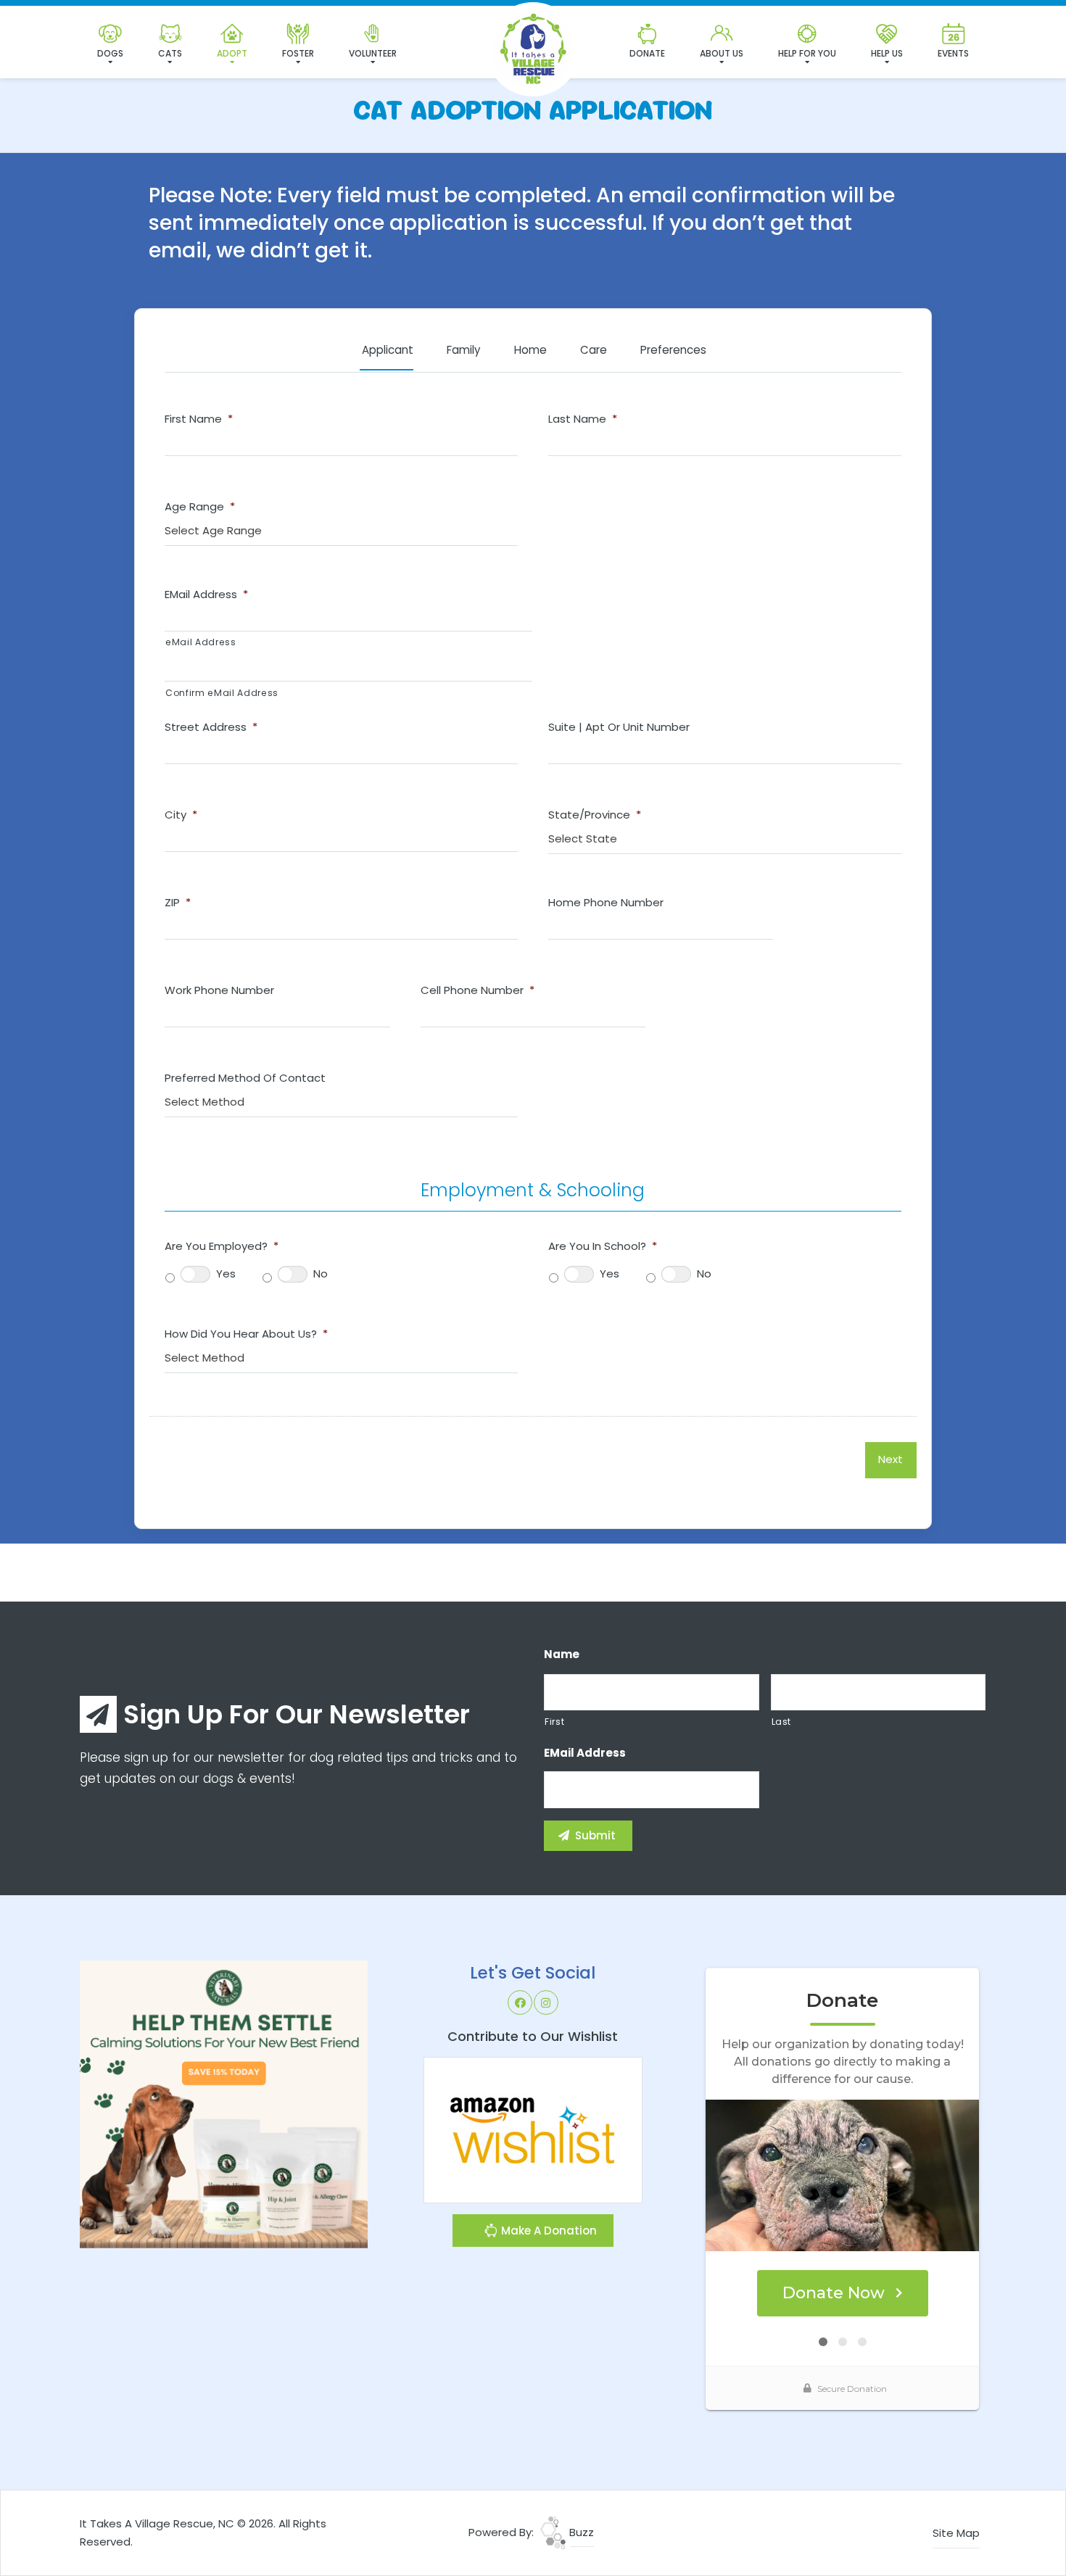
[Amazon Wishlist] (533, 2129)
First (554, 1722)
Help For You (807, 53)
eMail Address (206, 595)
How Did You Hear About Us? (246, 1334)
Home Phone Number (606, 903)
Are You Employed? (222, 1246)
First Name (199, 419)
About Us (722, 53)
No (321, 1273)
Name (562, 1654)
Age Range (200, 507)
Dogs (110, 53)
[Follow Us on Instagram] (546, 2003)
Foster (298, 53)
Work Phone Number (219, 990)
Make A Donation (548, 2231)
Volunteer (373, 53)
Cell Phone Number (478, 990)
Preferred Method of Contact (245, 1078)
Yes (226, 1273)
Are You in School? (603, 1246)
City (181, 815)
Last (782, 1722)
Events (953, 53)
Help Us (887, 53)
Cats (170, 53)
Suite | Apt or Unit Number (619, 727)
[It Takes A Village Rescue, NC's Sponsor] (224, 2104)
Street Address (211, 727)
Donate (647, 53)
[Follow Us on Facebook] (520, 2003)
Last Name (583, 419)
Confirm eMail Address (222, 693)
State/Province (595, 815)
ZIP (178, 903)
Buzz (580, 2532)
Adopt (232, 53)
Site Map (956, 2533)
